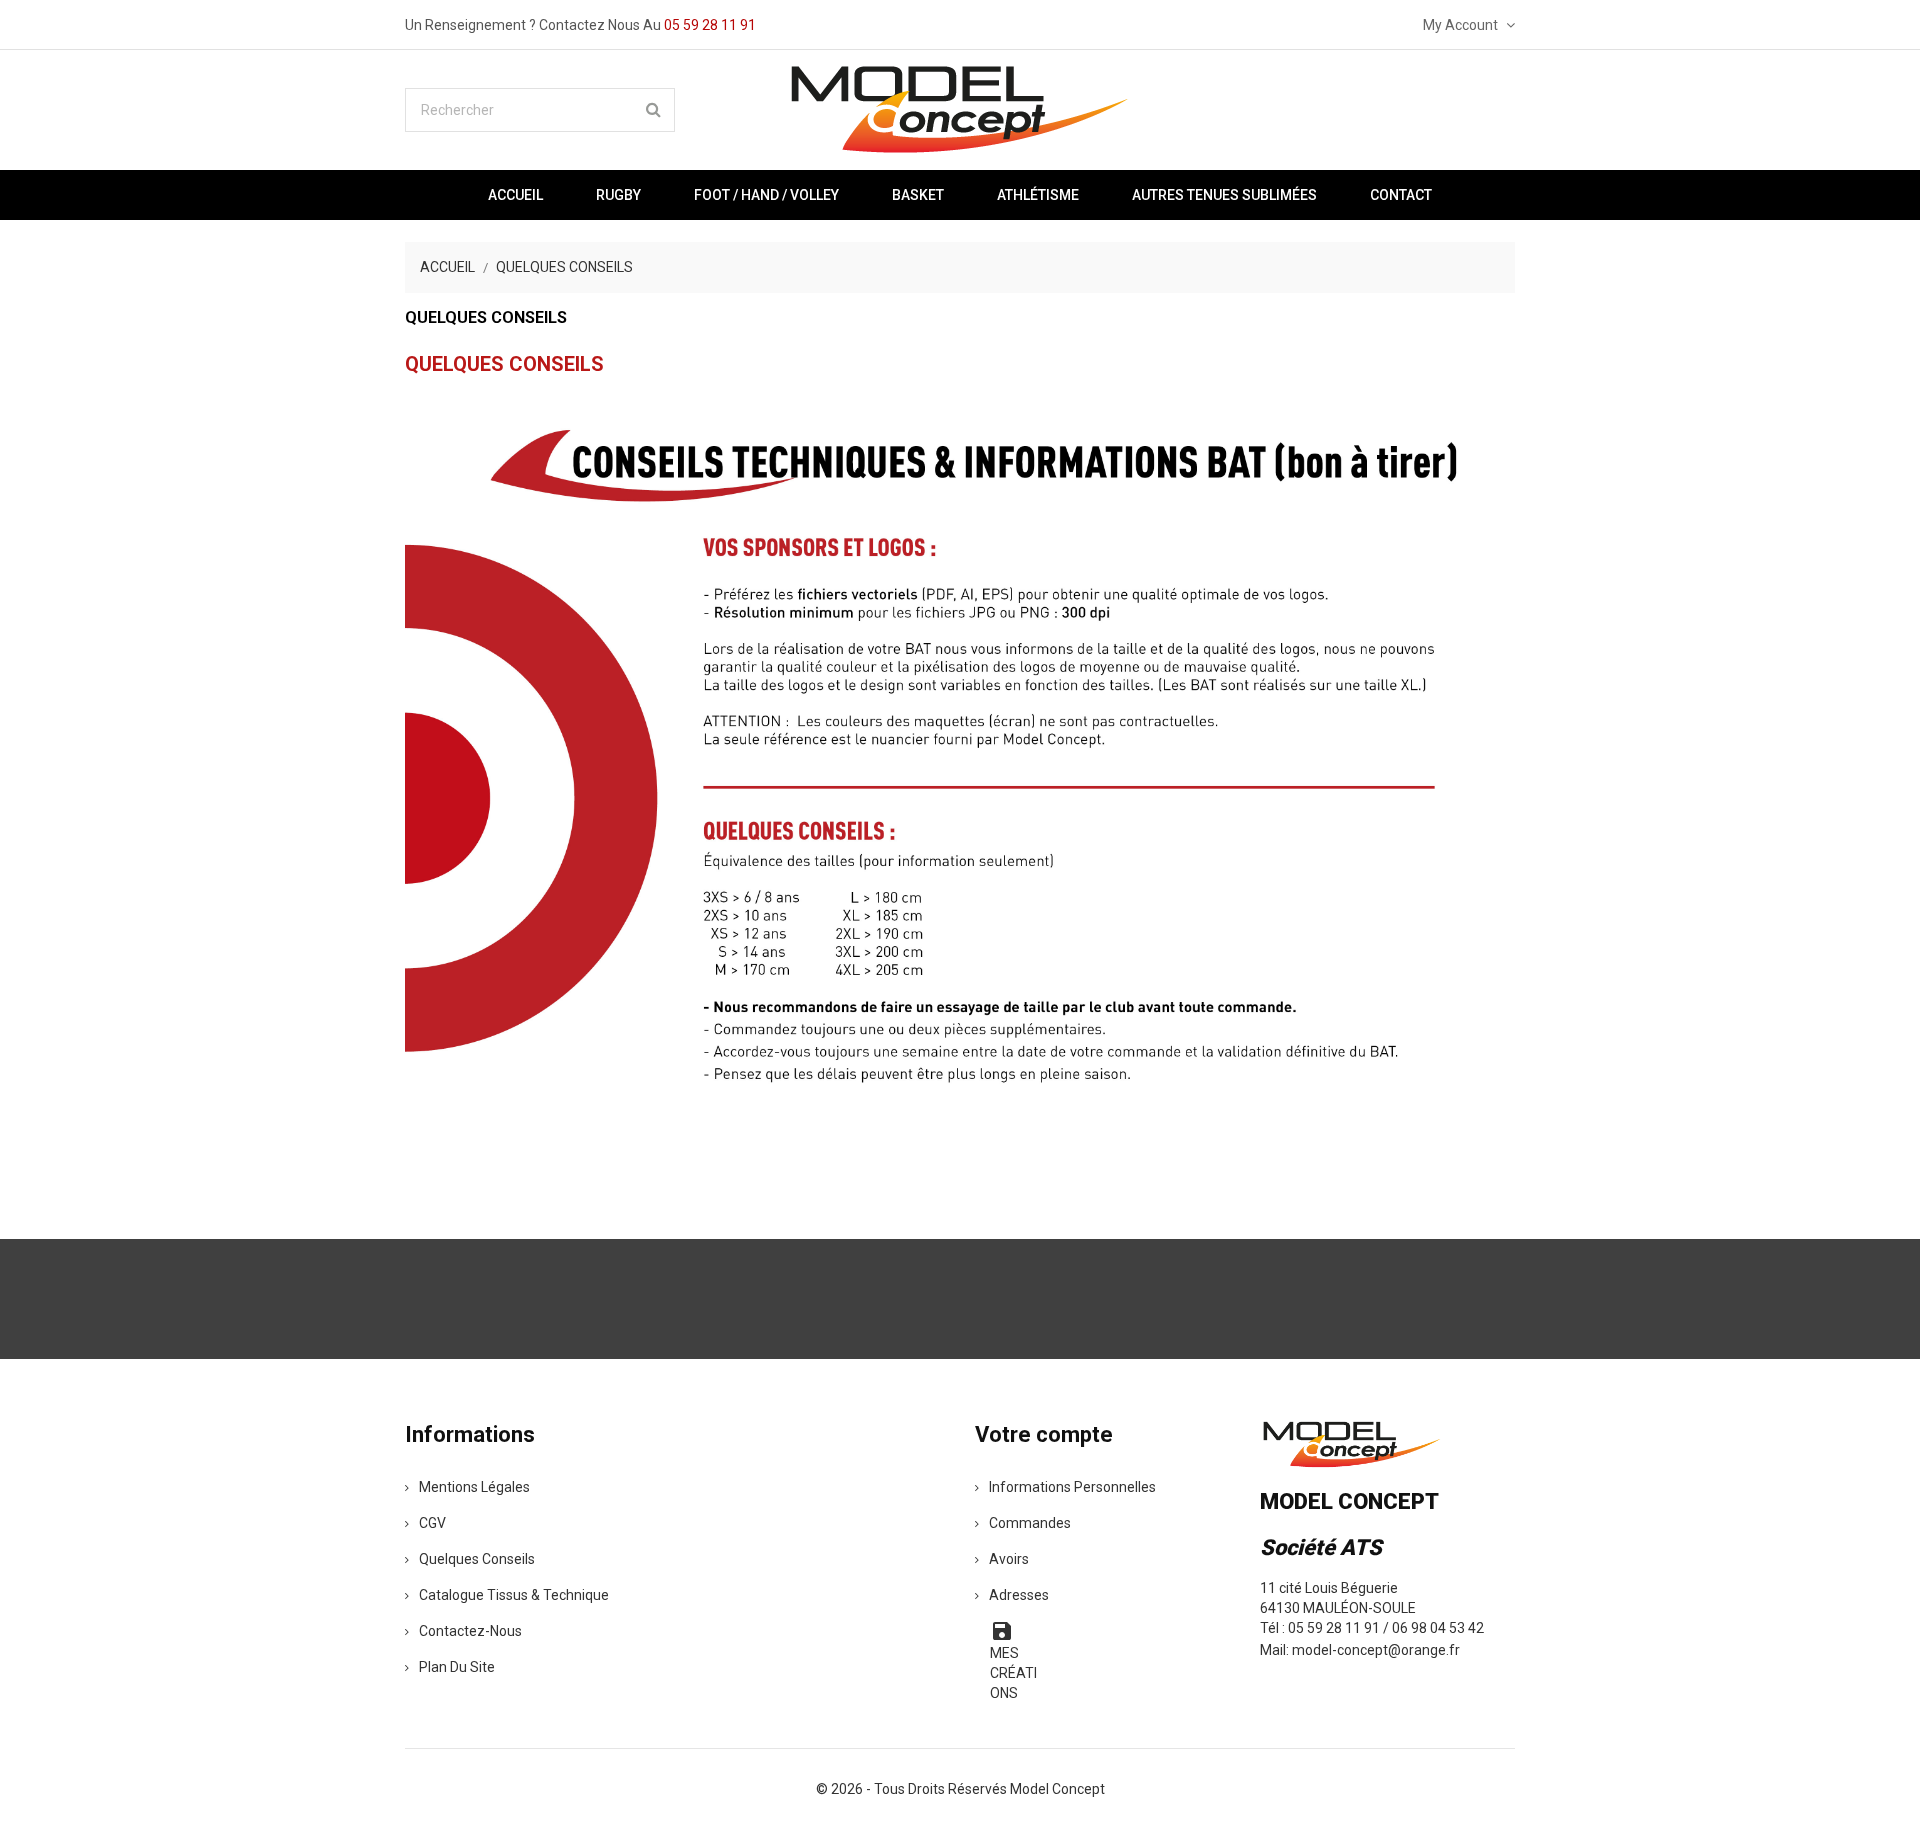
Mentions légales (474, 1487)
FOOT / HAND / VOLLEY (766, 195)
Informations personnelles (1072, 1487)
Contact (1401, 195)
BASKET (918, 195)
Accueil (515, 195)
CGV (432, 1523)
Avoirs (1009, 1559)
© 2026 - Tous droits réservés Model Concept (960, 1789)
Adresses (1019, 1595)
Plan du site (457, 1667)
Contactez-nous (470, 1631)
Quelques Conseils (477, 1559)
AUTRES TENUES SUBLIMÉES (1224, 195)
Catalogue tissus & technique (514, 1595)
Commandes (1030, 1523)
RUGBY (618, 195)
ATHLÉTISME (1038, 195)
